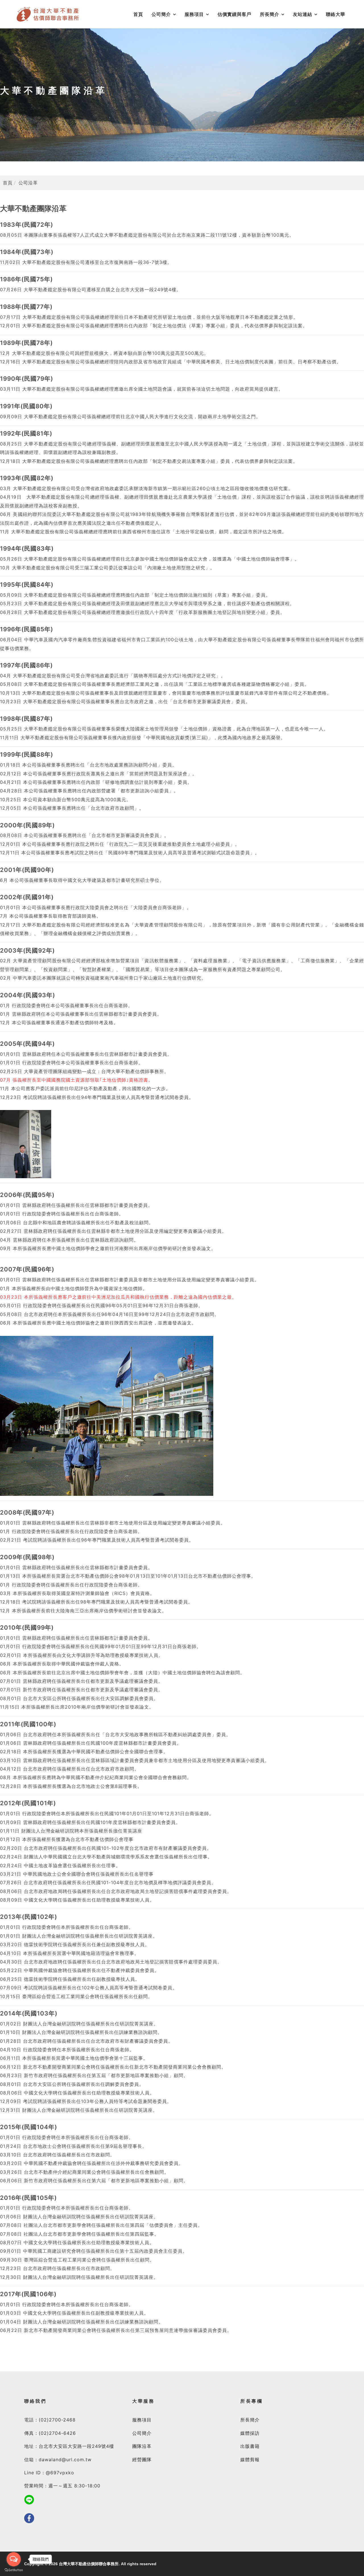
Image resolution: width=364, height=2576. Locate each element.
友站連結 (303, 14)
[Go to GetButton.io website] (14, 2570)
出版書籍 (250, 2446)
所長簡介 (270, 14)
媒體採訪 (250, 2433)
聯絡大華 (336, 14)
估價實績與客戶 (234, 14)
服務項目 (194, 14)
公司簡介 (161, 14)
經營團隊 (142, 2460)
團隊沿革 (142, 2446)
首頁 (138, 14)
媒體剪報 (250, 2460)
